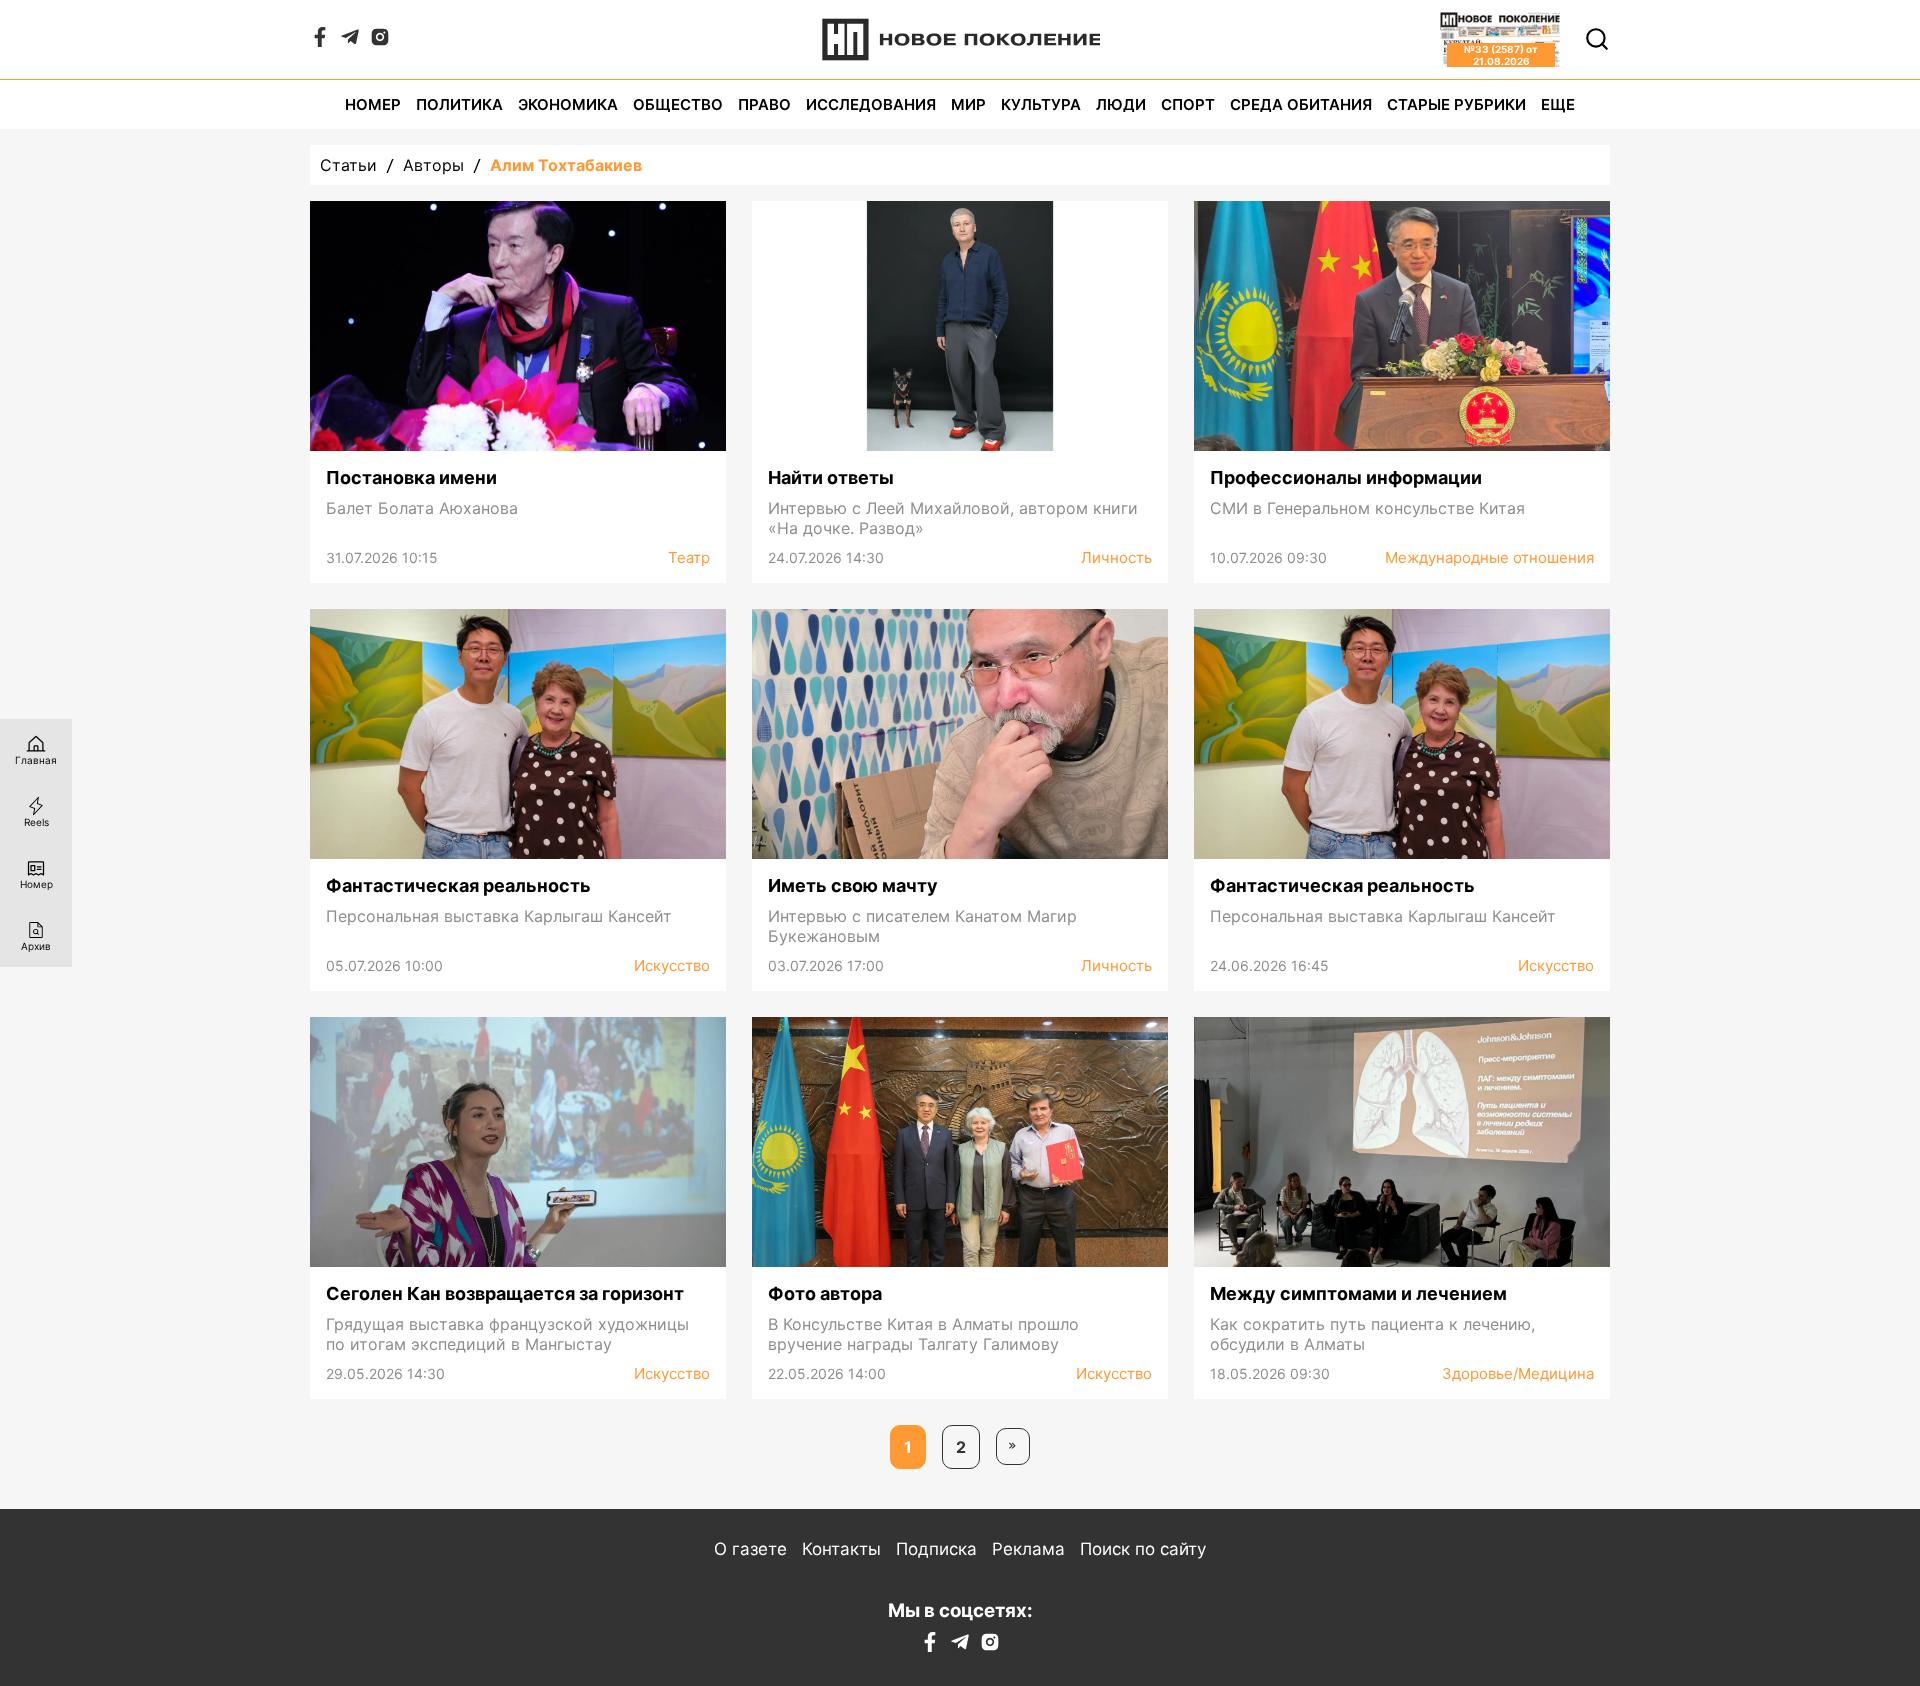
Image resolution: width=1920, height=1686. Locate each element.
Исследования (871, 104)
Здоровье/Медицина (1518, 1373)
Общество (678, 104)
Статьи (348, 165)
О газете (750, 1549)
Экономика (568, 104)
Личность (1116, 557)
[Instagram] (380, 41)
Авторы (433, 165)
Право (764, 104)
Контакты (841, 1549)
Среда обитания (1301, 104)
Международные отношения (1489, 557)
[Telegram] (350, 41)
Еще (1558, 104)
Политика (459, 104)
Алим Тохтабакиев (566, 165)
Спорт (1188, 104)
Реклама (1028, 1549)
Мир (968, 104)
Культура (1041, 104)
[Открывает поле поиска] (1597, 39)
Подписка (936, 1549)
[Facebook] (320, 41)
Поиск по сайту (1143, 1549)
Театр (689, 557)
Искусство (672, 965)
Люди (1121, 104)
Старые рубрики (1456, 104)
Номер (373, 104)
